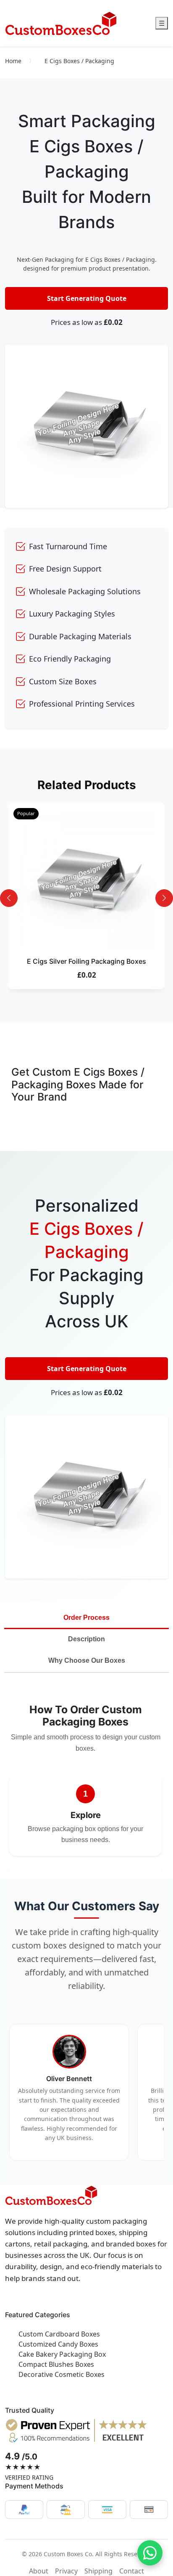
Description (86, 1639)
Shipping (98, 2571)
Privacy (66, 2571)
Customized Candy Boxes (58, 2344)
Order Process (86, 1618)
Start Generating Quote (87, 298)
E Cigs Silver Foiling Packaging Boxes (86, 961)
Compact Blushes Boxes (56, 2364)
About (39, 2571)
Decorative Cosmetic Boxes (62, 2374)
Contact (132, 2571)
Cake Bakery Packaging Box (62, 2354)
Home (13, 61)
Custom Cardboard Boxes (59, 2334)
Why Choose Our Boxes (87, 1660)
